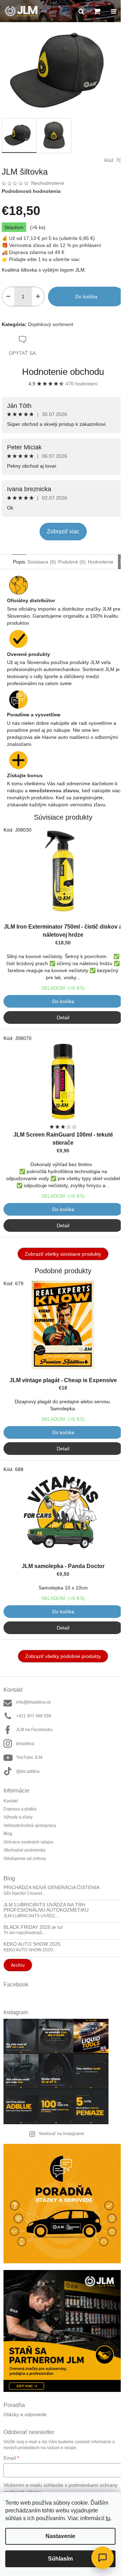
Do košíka (86, 297)
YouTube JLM (29, 1757)
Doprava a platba (20, 1809)
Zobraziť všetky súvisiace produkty (63, 1254)
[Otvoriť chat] (103, 2558)
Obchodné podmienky (24, 1850)
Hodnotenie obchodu (63, 372)
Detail (63, 1017)
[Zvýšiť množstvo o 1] (38, 297)
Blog (8, 1834)
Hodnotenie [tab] (101, 562)
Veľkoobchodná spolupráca (30, 1826)
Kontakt (11, 1801)
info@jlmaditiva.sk (33, 1702)
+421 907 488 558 (34, 1716)
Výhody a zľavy (18, 1817)
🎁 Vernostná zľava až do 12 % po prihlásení (51, 245)
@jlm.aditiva (28, 1771)
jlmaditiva (25, 1744)
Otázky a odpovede (25, 2415)
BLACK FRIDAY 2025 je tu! (33, 1927)
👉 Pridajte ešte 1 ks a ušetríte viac (41, 259)
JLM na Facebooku (34, 1730)
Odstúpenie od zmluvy (25, 1859)
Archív (18, 1965)
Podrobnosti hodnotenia (31, 191)
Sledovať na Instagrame (61, 2134)
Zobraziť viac (63, 531)
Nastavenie (60, 2536)
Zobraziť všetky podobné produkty (63, 1656)
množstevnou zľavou (54, 791)
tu (108, 2518)
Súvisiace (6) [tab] (42, 562)
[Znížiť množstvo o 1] (8, 297)
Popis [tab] (19, 562)
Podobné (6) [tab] (72, 562)
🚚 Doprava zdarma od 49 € (33, 252)
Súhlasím (60, 2559)
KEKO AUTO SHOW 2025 (32, 1944)
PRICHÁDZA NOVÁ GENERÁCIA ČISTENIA (51, 1888)
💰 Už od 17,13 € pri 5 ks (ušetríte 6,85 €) (48, 238)
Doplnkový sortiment (51, 324)
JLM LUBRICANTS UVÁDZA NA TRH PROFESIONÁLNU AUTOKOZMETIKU (46, 1907)
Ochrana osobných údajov (29, 1842)
